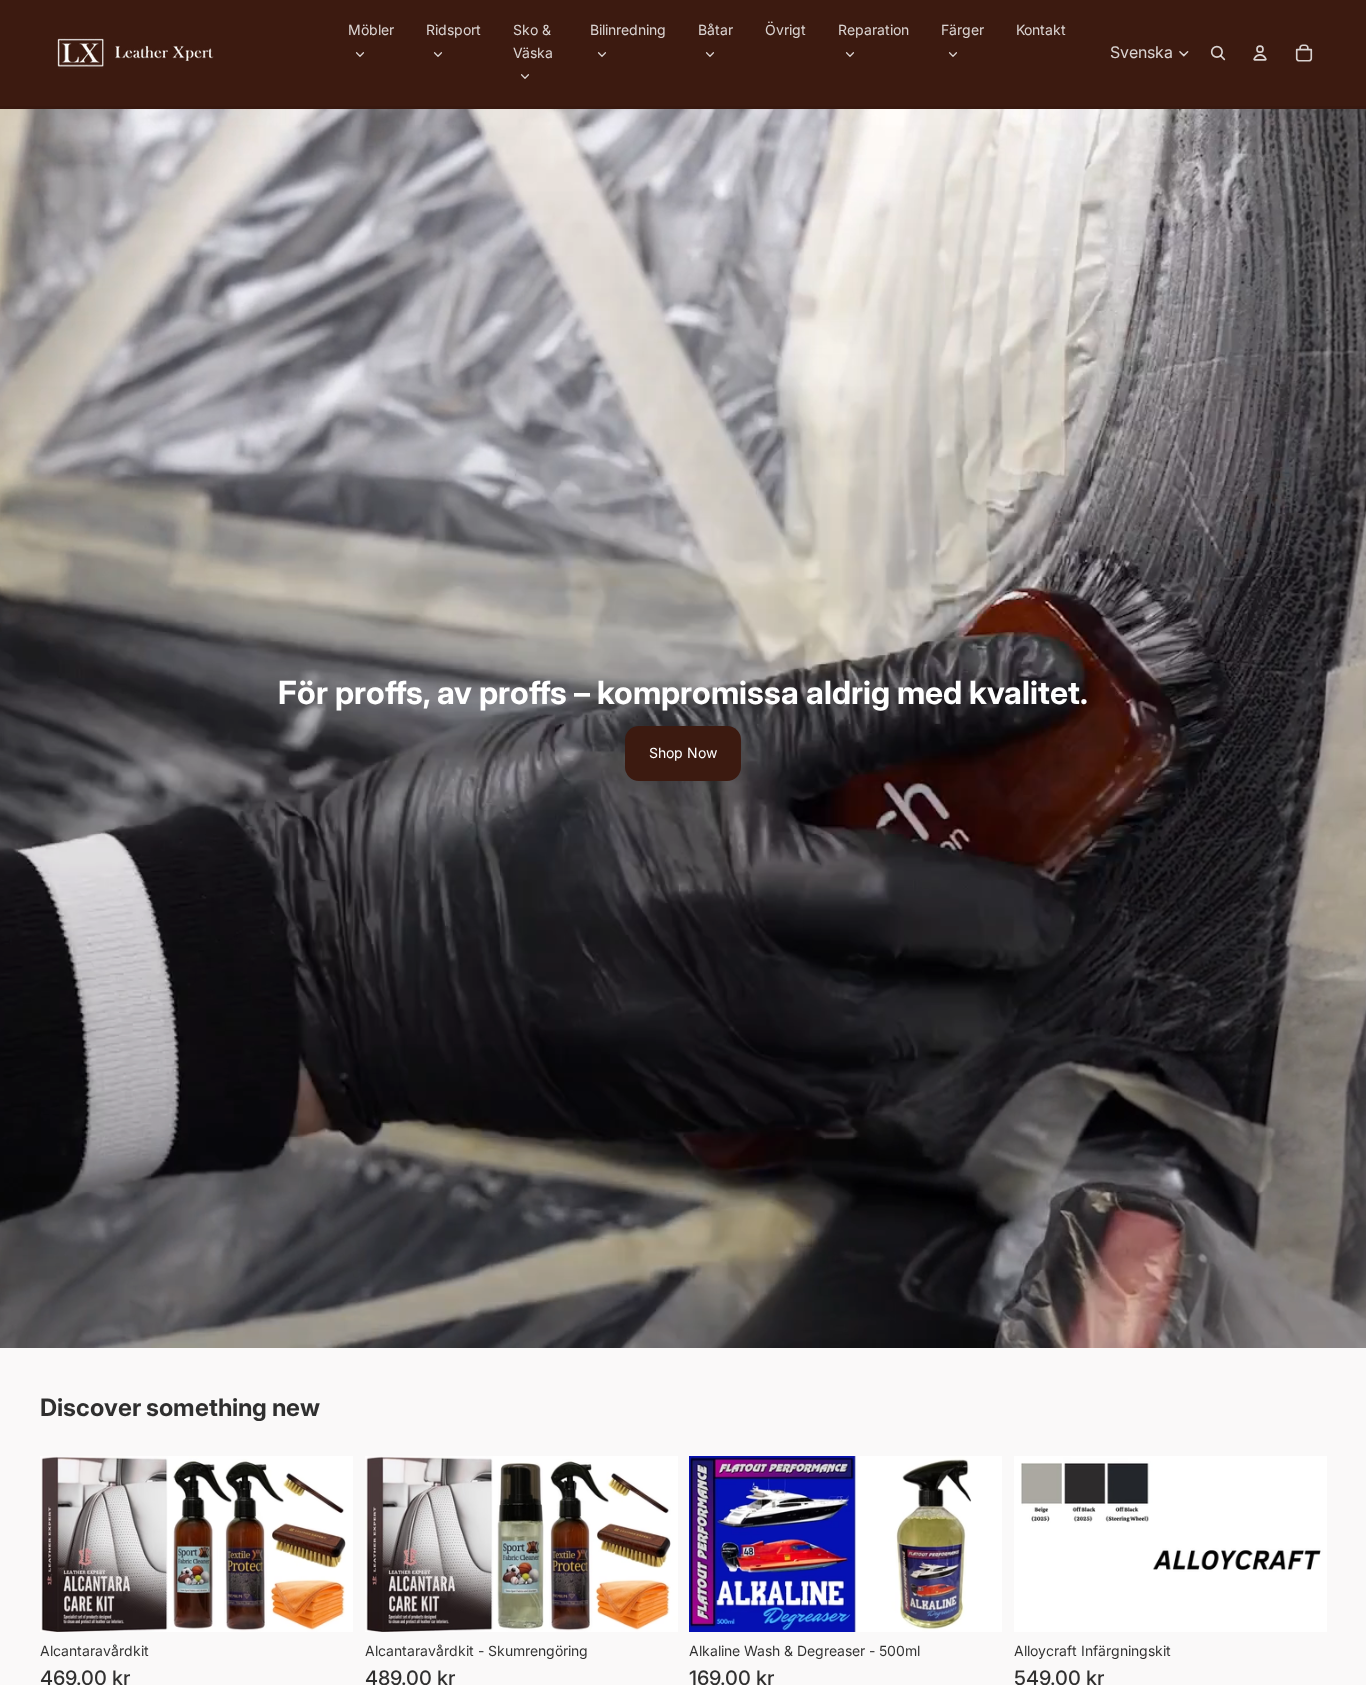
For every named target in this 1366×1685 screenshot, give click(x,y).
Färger (962, 29)
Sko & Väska (533, 40)
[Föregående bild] (1044, 1543)
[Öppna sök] (1218, 53)
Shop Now (683, 752)
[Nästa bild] (1296, 1543)
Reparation (873, 29)
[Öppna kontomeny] (1260, 53)
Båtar (715, 29)
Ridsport (453, 29)
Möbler (371, 29)
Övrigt (785, 29)
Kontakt (1041, 29)
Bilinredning (628, 29)
